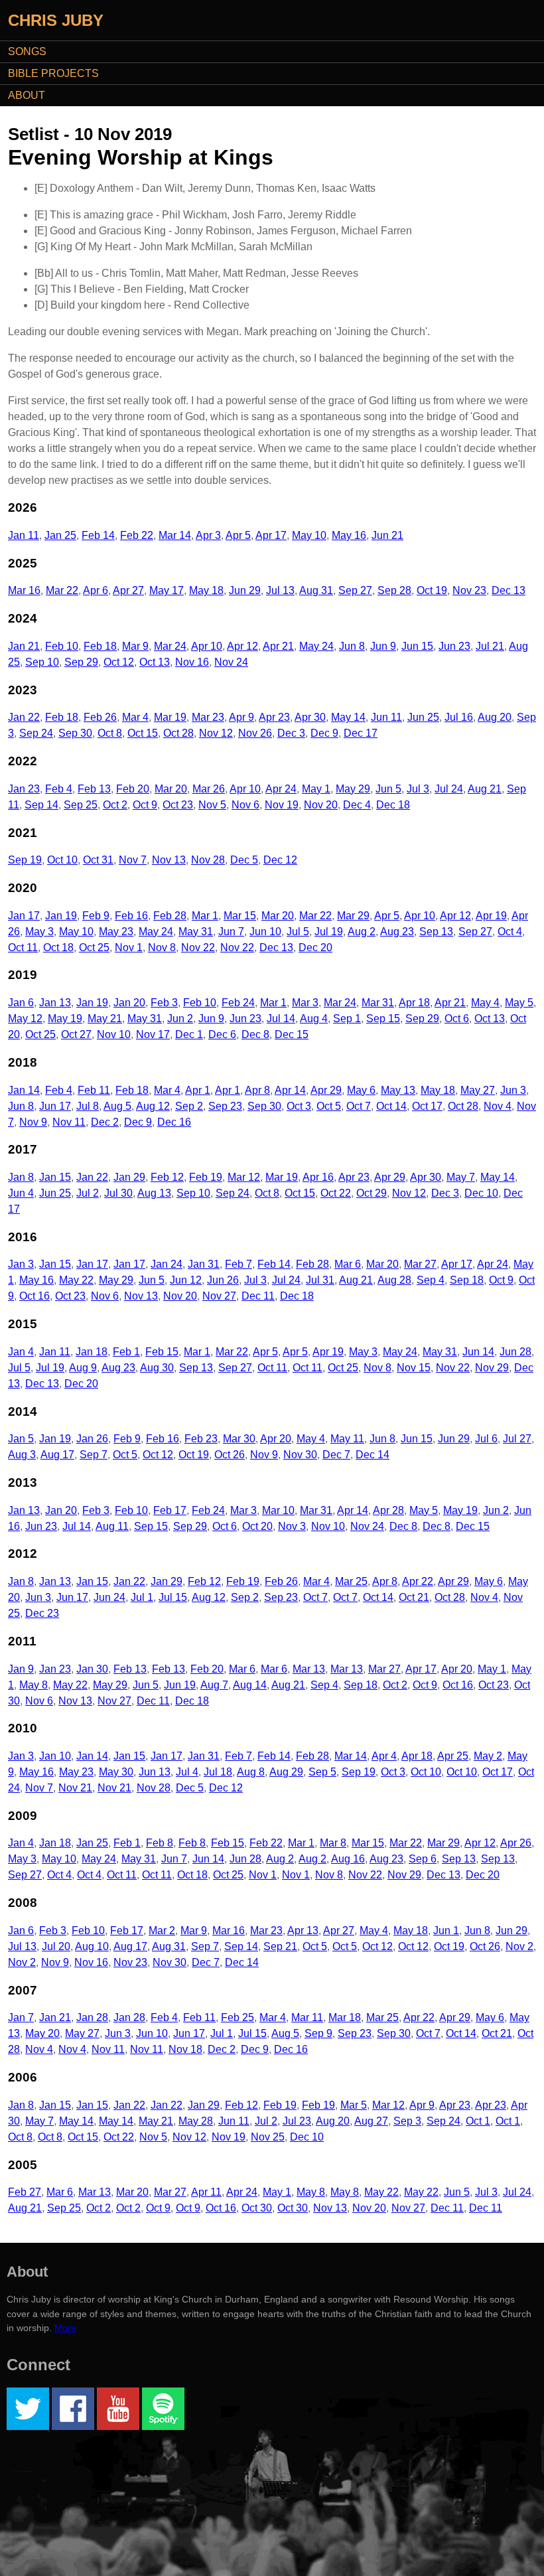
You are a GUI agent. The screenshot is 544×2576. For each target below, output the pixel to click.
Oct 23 (178, 805)
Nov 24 (231, 662)
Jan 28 (92, 2017)
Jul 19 (329, 932)
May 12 (25, 1019)
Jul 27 (517, 1439)
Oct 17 (427, 1106)
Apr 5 (238, 535)
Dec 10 (481, 1193)
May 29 (353, 789)
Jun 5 (388, 789)
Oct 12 (119, 662)
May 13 (398, 1090)
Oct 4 (510, 932)
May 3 (39, 932)
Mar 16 (24, 590)
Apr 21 (278, 646)
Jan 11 (24, 535)
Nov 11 (69, 1122)
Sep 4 (431, 1280)
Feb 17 (170, 1510)
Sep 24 (36, 733)
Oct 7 (359, 1106)
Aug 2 (362, 932)
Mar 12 (244, 1177)
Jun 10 (265, 932)
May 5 (519, 1003)
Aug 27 (371, 2121)
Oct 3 (299, 1106)
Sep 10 (42, 662)
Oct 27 (76, 1034)
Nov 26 (255, 733)
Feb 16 (131, 916)
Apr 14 (290, 1090)
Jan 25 (60, 535)
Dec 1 (189, 1034)
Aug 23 (397, 932)
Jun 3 (513, 1090)
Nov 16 (192, 662)
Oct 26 (230, 1455)
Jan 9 (21, 1669)
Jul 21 (490, 646)
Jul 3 (418, 789)
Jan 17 (24, 916)
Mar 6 (348, 1264)
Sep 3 (407, 2121)
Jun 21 (387, 535)
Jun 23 (454, 646)
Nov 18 (185, 2049)
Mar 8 (333, 1843)
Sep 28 (394, 590)
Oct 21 (414, 1597)
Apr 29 (326, 1090)
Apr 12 (242, 646)
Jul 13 (280, 590)
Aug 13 (154, 1193)
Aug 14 (250, 1685)
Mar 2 (162, 1931)
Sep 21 (280, 1946)
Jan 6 (21, 1003)
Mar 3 (305, 1003)
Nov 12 (216, 733)
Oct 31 (98, 860)
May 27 (478, 1090)
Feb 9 (96, 916)
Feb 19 (206, 1177)
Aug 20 (495, 717)
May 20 (42, 2033)
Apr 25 (453, 1756)
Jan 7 (21, 2017)
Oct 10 (62, 860)
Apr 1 (198, 1090)
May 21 (105, 1019)
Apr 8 (257, 1090)
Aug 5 (117, 1106)
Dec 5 (244, 860)
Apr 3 (208, 535)
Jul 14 (281, 1019)
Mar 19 (170, 717)
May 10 (309, 535)
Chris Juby (56, 20)
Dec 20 (315, 947)
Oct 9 (145, 805)
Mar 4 (135, 717)
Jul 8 (88, 1106)
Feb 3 (164, 1003)
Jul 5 (298, 932)
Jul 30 (118, 1193)
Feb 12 (167, 1177)
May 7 (461, 1177)
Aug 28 (394, 1280)
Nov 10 (114, 1034)
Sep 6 (423, 1859)
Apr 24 (281, 789)
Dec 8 (255, 1034)
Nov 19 (282, 805)
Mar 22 (62, 590)
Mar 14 (175, 535)
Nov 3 (292, 1526)
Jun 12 (186, 1280)
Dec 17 (361, 733)
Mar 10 (278, 1510)
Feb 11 (94, 1090)
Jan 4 (21, 1352)
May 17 (167, 590)
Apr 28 (388, 1510)
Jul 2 (88, 1193)
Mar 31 (378, 1003)
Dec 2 (105, 1122)
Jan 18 (92, 1352)
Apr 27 (128, 590)
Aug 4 (314, 1019)
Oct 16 (34, 1296)
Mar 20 (171, 789)
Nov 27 (219, 1296)
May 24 (316, 646)
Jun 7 (231, 932)
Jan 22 (24, 717)
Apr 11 (206, 2192)
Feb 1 (126, 1352)
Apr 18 (414, 1003)
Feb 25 (238, 2017)
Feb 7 (238, 1264)
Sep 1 (347, 1019)
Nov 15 (414, 1368)
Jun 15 (417, 646)
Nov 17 (153, 1034)
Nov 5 (212, 805)
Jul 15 (173, 1597)
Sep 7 (94, 1455)
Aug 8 (251, 1772)
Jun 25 (423, 717)
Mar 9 (135, 646)
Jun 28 (515, 1352)
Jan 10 (55, 1756)
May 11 (347, 1439)
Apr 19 (491, 916)
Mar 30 (239, 1439)
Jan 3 (21, 1264)
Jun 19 (180, 1685)
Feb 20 (133, 789)
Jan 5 (21, 1439)
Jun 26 (223, 1280)
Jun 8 (352, 646)
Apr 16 (318, 1177)
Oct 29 (372, 1193)
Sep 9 (318, 2033)
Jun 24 (109, 1597)
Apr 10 (207, 646)
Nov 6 (245, 805)
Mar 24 (170, 646)
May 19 (65, 1019)
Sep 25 (81, 805)
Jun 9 (383, 646)
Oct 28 (178, 733)
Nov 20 (321, 805)
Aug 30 (157, 1368)
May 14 (348, 717)
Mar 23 (208, 717)
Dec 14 (373, 1455)
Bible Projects (53, 73)
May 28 (196, 2121)
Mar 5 (354, 2105)
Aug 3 (22, 1455)
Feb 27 (25, 2192)
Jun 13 (155, 1772)
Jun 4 (21, 1193)
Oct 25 (94, 947)
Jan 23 (24, 789)
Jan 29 (129, 1177)
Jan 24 (167, 1264)
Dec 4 (357, 805)
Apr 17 (271, 535)
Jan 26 (92, 1439)
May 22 (76, 1280)
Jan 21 (24, 646)
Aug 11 (112, 1526)
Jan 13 (55, 1003)
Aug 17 (57, 1455)
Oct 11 (23, 947)
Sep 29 (81, 662)
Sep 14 (41, 805)
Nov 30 (300, 1455)
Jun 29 (245, 590)
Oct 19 (432, 590)
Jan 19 (61, 916)
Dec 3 (291, 733)
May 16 (349, 535)
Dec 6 (222, 1034)
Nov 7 (133, 860)
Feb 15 (162, 1352)
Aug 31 (316, 590)
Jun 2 (180, 1019)
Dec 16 (174, 1122)
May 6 (361, 1090)
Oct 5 (329, 1106)
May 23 (116, 932)
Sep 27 (355, 590)
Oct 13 (155, 662)
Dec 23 (42, 1613)
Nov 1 (129, 947)
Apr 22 (418, 1581)
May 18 (206, 590)
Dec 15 (292, 1034)
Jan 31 (204, 1264)
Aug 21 (485, 789)
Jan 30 (92, 1669)
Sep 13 (436, 932)
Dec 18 (393, 805)
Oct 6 (457, 1019)
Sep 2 (189, 1106)
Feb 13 (94, 789)
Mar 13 (309, 1669)
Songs (27, 51)
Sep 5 (322, 1772)
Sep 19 (25, 860)
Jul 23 (297, 2121)
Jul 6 (486, 1439)
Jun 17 (55, 1106)
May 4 (485, 1003)
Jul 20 (56, 1946)
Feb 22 (137, 535)
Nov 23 (469, 590)
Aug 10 (92, 1946)
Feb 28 (170, 916)
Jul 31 (320, 1280)
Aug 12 (153, 1106)
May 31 (196, 932)
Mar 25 (351, 1581)
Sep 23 (225, 1106)
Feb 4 (59, 789)
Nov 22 (198, 947)
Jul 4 (187, 1772)
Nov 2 (519, 1946)
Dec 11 (258, 1296)
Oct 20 (257, 1526)
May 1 (316, 789)
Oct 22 (336, 1193)
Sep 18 (467, 1280)
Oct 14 (391, 1106)
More (65, 2328)
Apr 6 (96, 590)
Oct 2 (115, 805)
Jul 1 (142, 1597)
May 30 (116, 1772)
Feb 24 (238, 1003)
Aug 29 (286, 1772)
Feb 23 (201, 1439)
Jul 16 (459, 717)
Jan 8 (21, 1177)
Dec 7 (336, 1455)
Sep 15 (383, 1019)
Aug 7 (214, 1685)
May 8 (34, 1685)
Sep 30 (75, 733)
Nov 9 (33, 1122)
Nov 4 (498, 1106)
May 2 (488, 1756)
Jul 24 (449, 789)
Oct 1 (478, 2121)
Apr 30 (310, 717)
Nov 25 (268, 2137)
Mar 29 (353, 916)
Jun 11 (386, 717)
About (27, 95)
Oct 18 (58, 947)
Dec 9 (324, 733)
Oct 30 (257, 2208)
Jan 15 (55, 1177)
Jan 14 (24, 1090)
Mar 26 (209, 789)
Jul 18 (218, 1772)
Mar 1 (205, 916)
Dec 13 (509, 590)
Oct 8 (110, 733)
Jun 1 (446, 1931)
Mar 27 (420, 1264)
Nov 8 (162, 947)
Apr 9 (241, 717)
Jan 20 (129, 1003)
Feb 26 (100, 717)
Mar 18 (345, 2017)
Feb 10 (62, 646)
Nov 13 (169, 860)
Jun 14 (478, 1352)
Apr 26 (516, 1843)
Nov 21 (75, 1788)
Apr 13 (303, 1931)
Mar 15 (240, 916)
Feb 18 (100, 646)
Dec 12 (280, 860)
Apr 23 (274, 717)
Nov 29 (492, 1368)
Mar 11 (307, 2017)
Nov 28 (208, 860)
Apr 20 (276, 1439)
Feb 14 (98, 535)
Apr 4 (384, 1756)
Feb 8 (160, 1843)
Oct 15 (143, 733)
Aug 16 (348, 1859)
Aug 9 (83, 1368)
